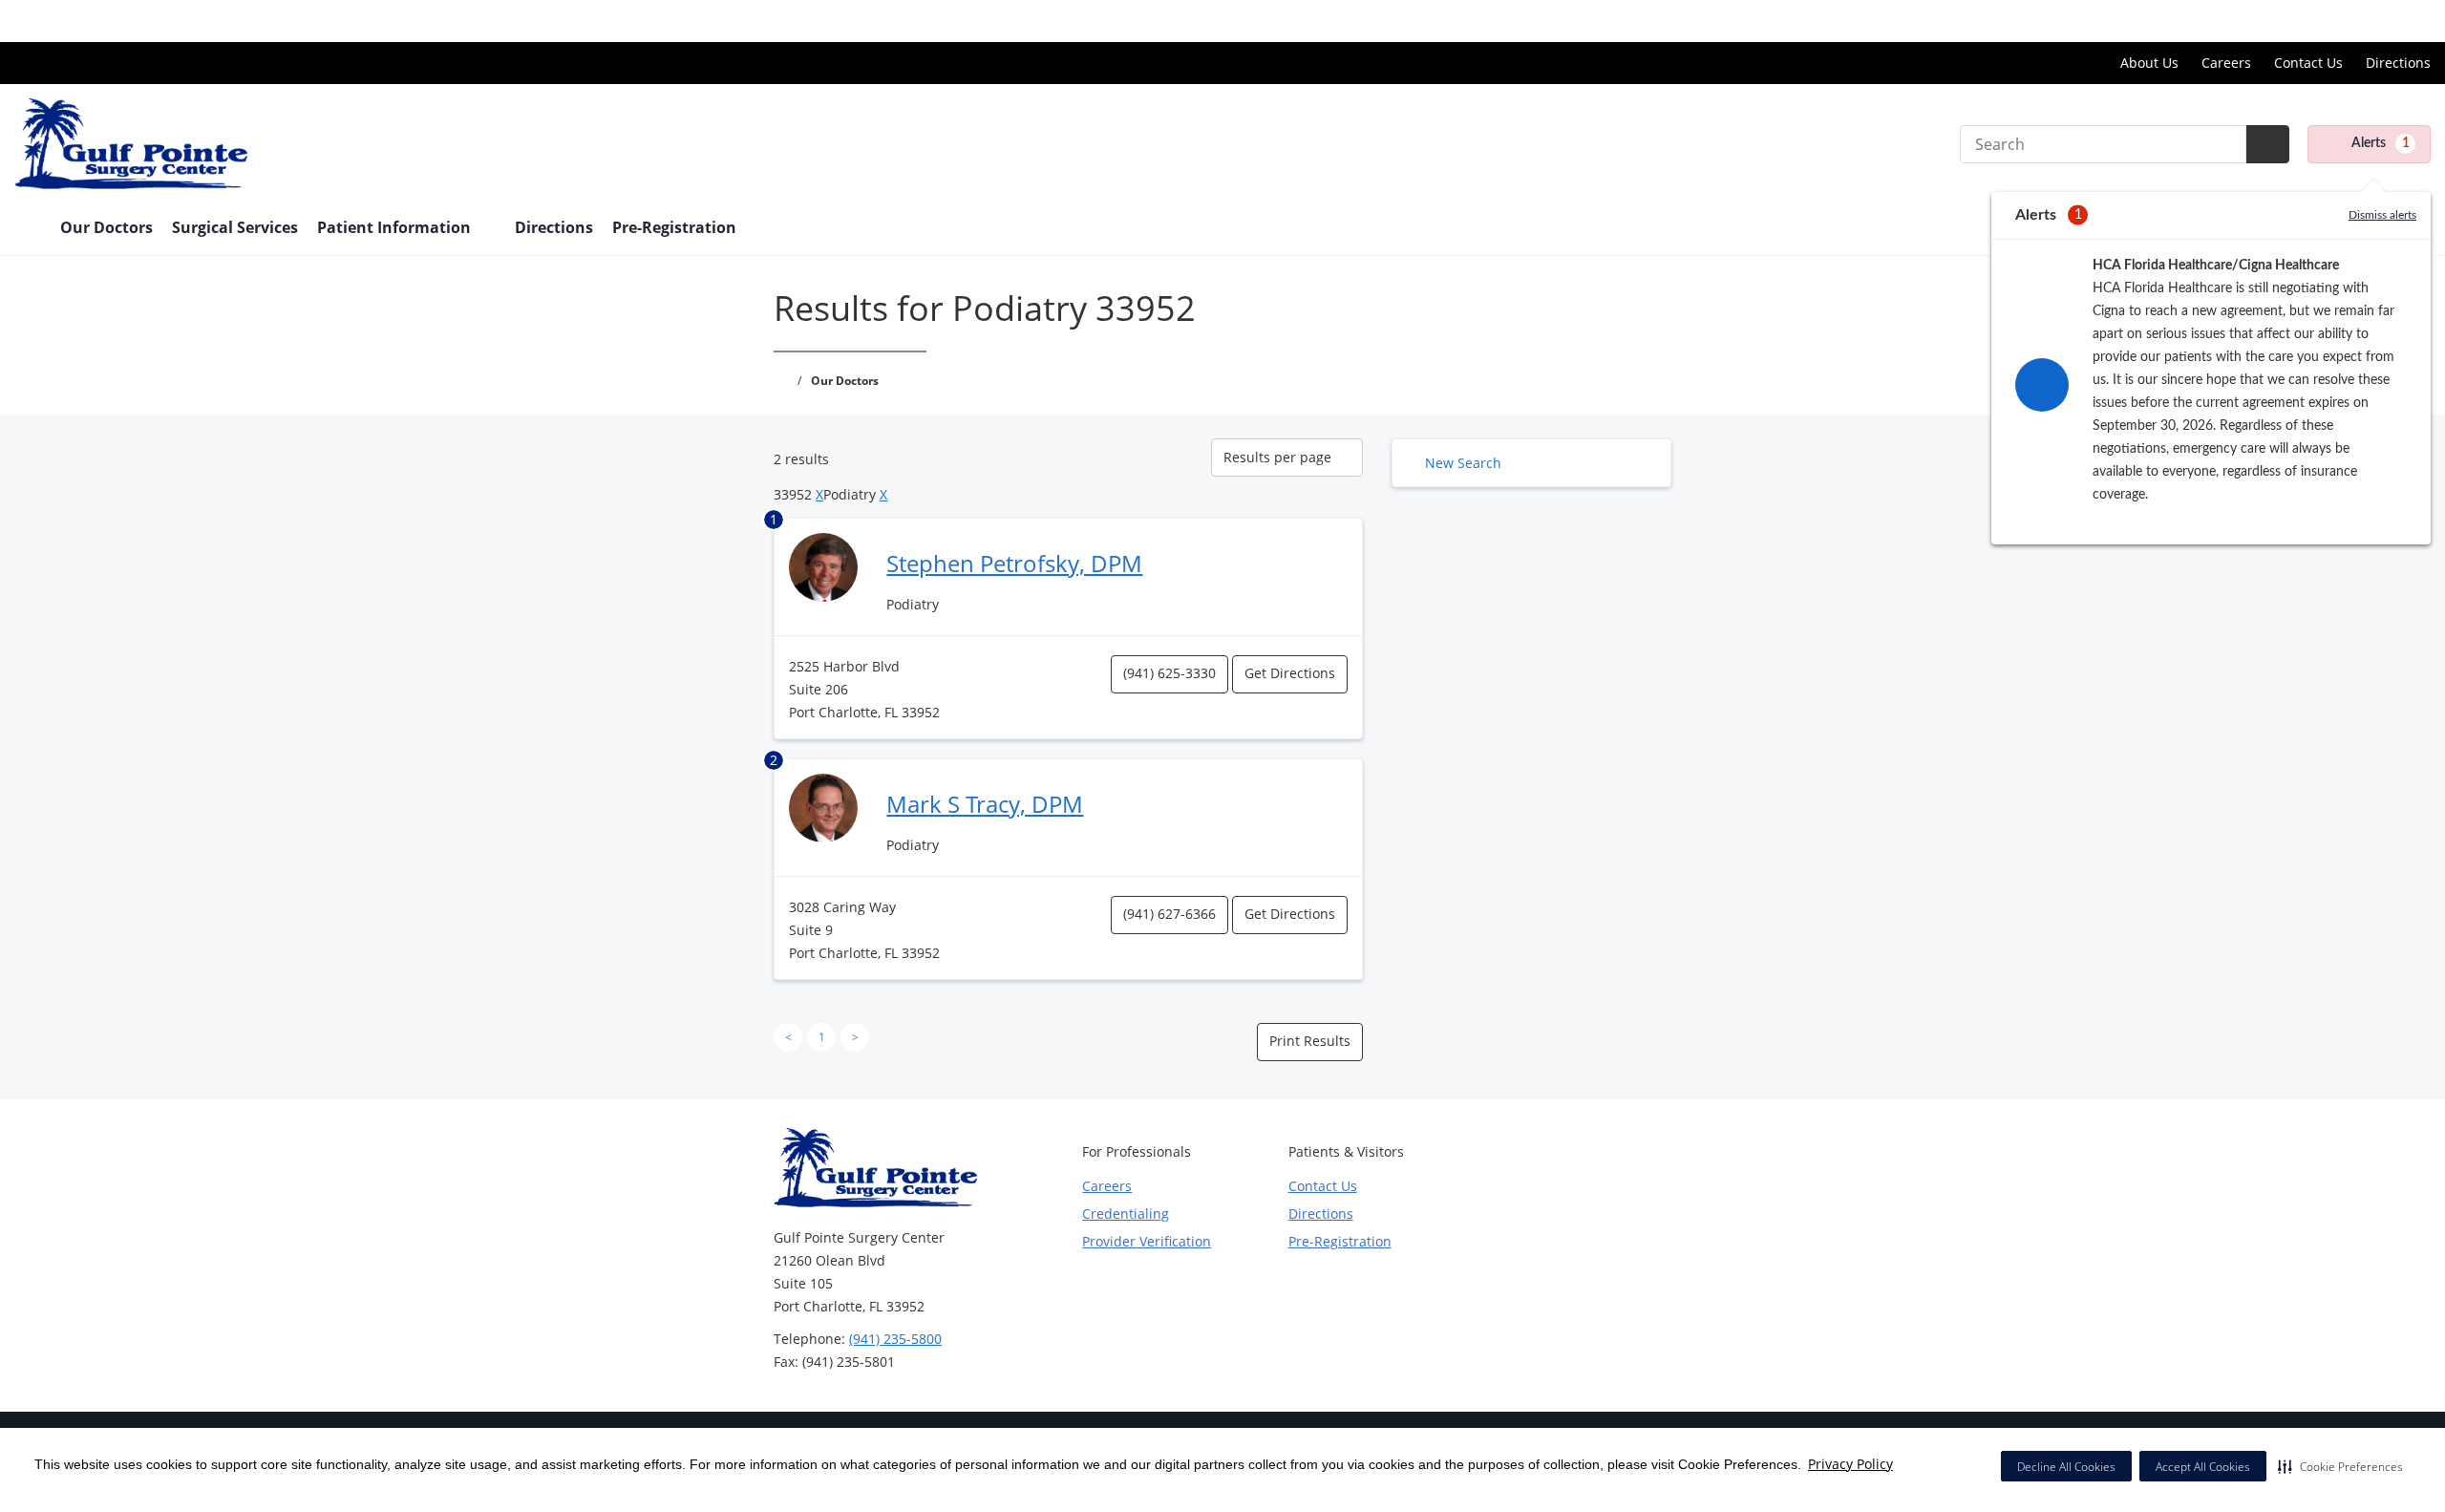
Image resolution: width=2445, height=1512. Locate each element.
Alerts (2381, 143)
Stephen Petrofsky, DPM (1014, 563)
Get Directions (1290, 673)
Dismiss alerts (2382, 215)
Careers (2226, 63)
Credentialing (1126, 1214)
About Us (2149, 63)
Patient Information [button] (396, 227)
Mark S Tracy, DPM (985, 804)
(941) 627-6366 (1169, 914)
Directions (2398, 63)
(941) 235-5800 (895, 1339)
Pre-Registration (674, 227)
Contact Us (2308, 63)
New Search (1463, 463)
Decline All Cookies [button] (2066, 1467)
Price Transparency (2369, 21)
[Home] (28, 229)
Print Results (1310, 1041)
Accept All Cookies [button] (2203, 1467)
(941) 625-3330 (1169, 673)
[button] (2340, 1466)
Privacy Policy (1850, 1464)
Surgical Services (235, 227)
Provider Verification (1147, 1241)
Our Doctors (106, 227)
